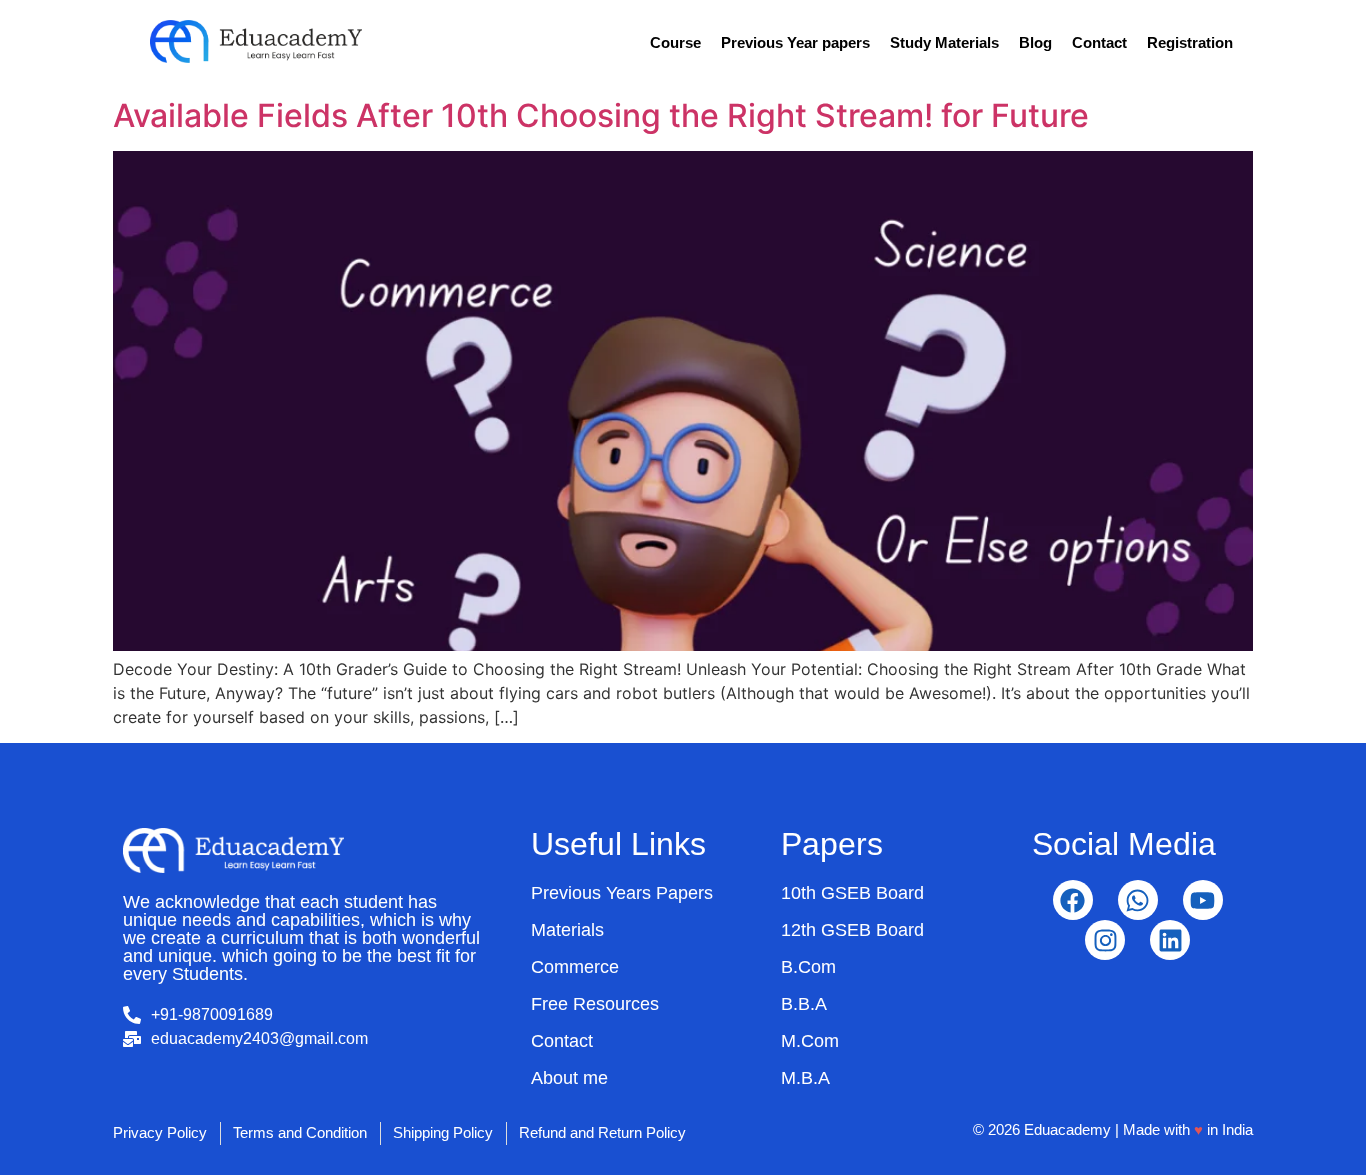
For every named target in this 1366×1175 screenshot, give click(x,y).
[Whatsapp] (1138, 900)
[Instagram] (1105, 940)
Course (675, 42)
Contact (1099, 42)
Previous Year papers (795, 42)
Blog (1035, 42)
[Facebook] (1073, 900)
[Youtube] (1203, 900)
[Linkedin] (1170, 940)
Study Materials (944, 42)
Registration (1190, 42)
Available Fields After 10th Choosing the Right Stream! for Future (601, 115)
